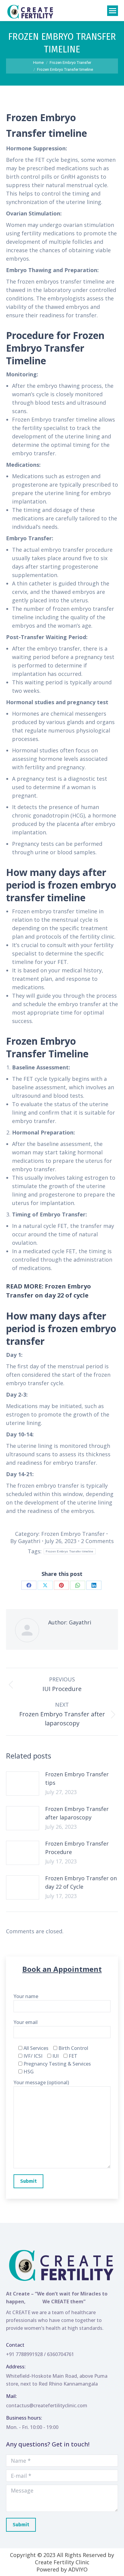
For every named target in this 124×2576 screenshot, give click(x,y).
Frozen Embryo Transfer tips (77, 1778)
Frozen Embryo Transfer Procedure (77, 1848)
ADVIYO (78, 2569)
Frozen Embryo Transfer (73, 1534)
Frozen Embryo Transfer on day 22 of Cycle (81, 1882)
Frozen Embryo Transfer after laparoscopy (77, 1813)
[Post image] (23, 1784)
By (25, 1541)
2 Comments (97, 1541)
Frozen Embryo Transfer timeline (70, 1551)
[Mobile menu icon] (113, 11)
